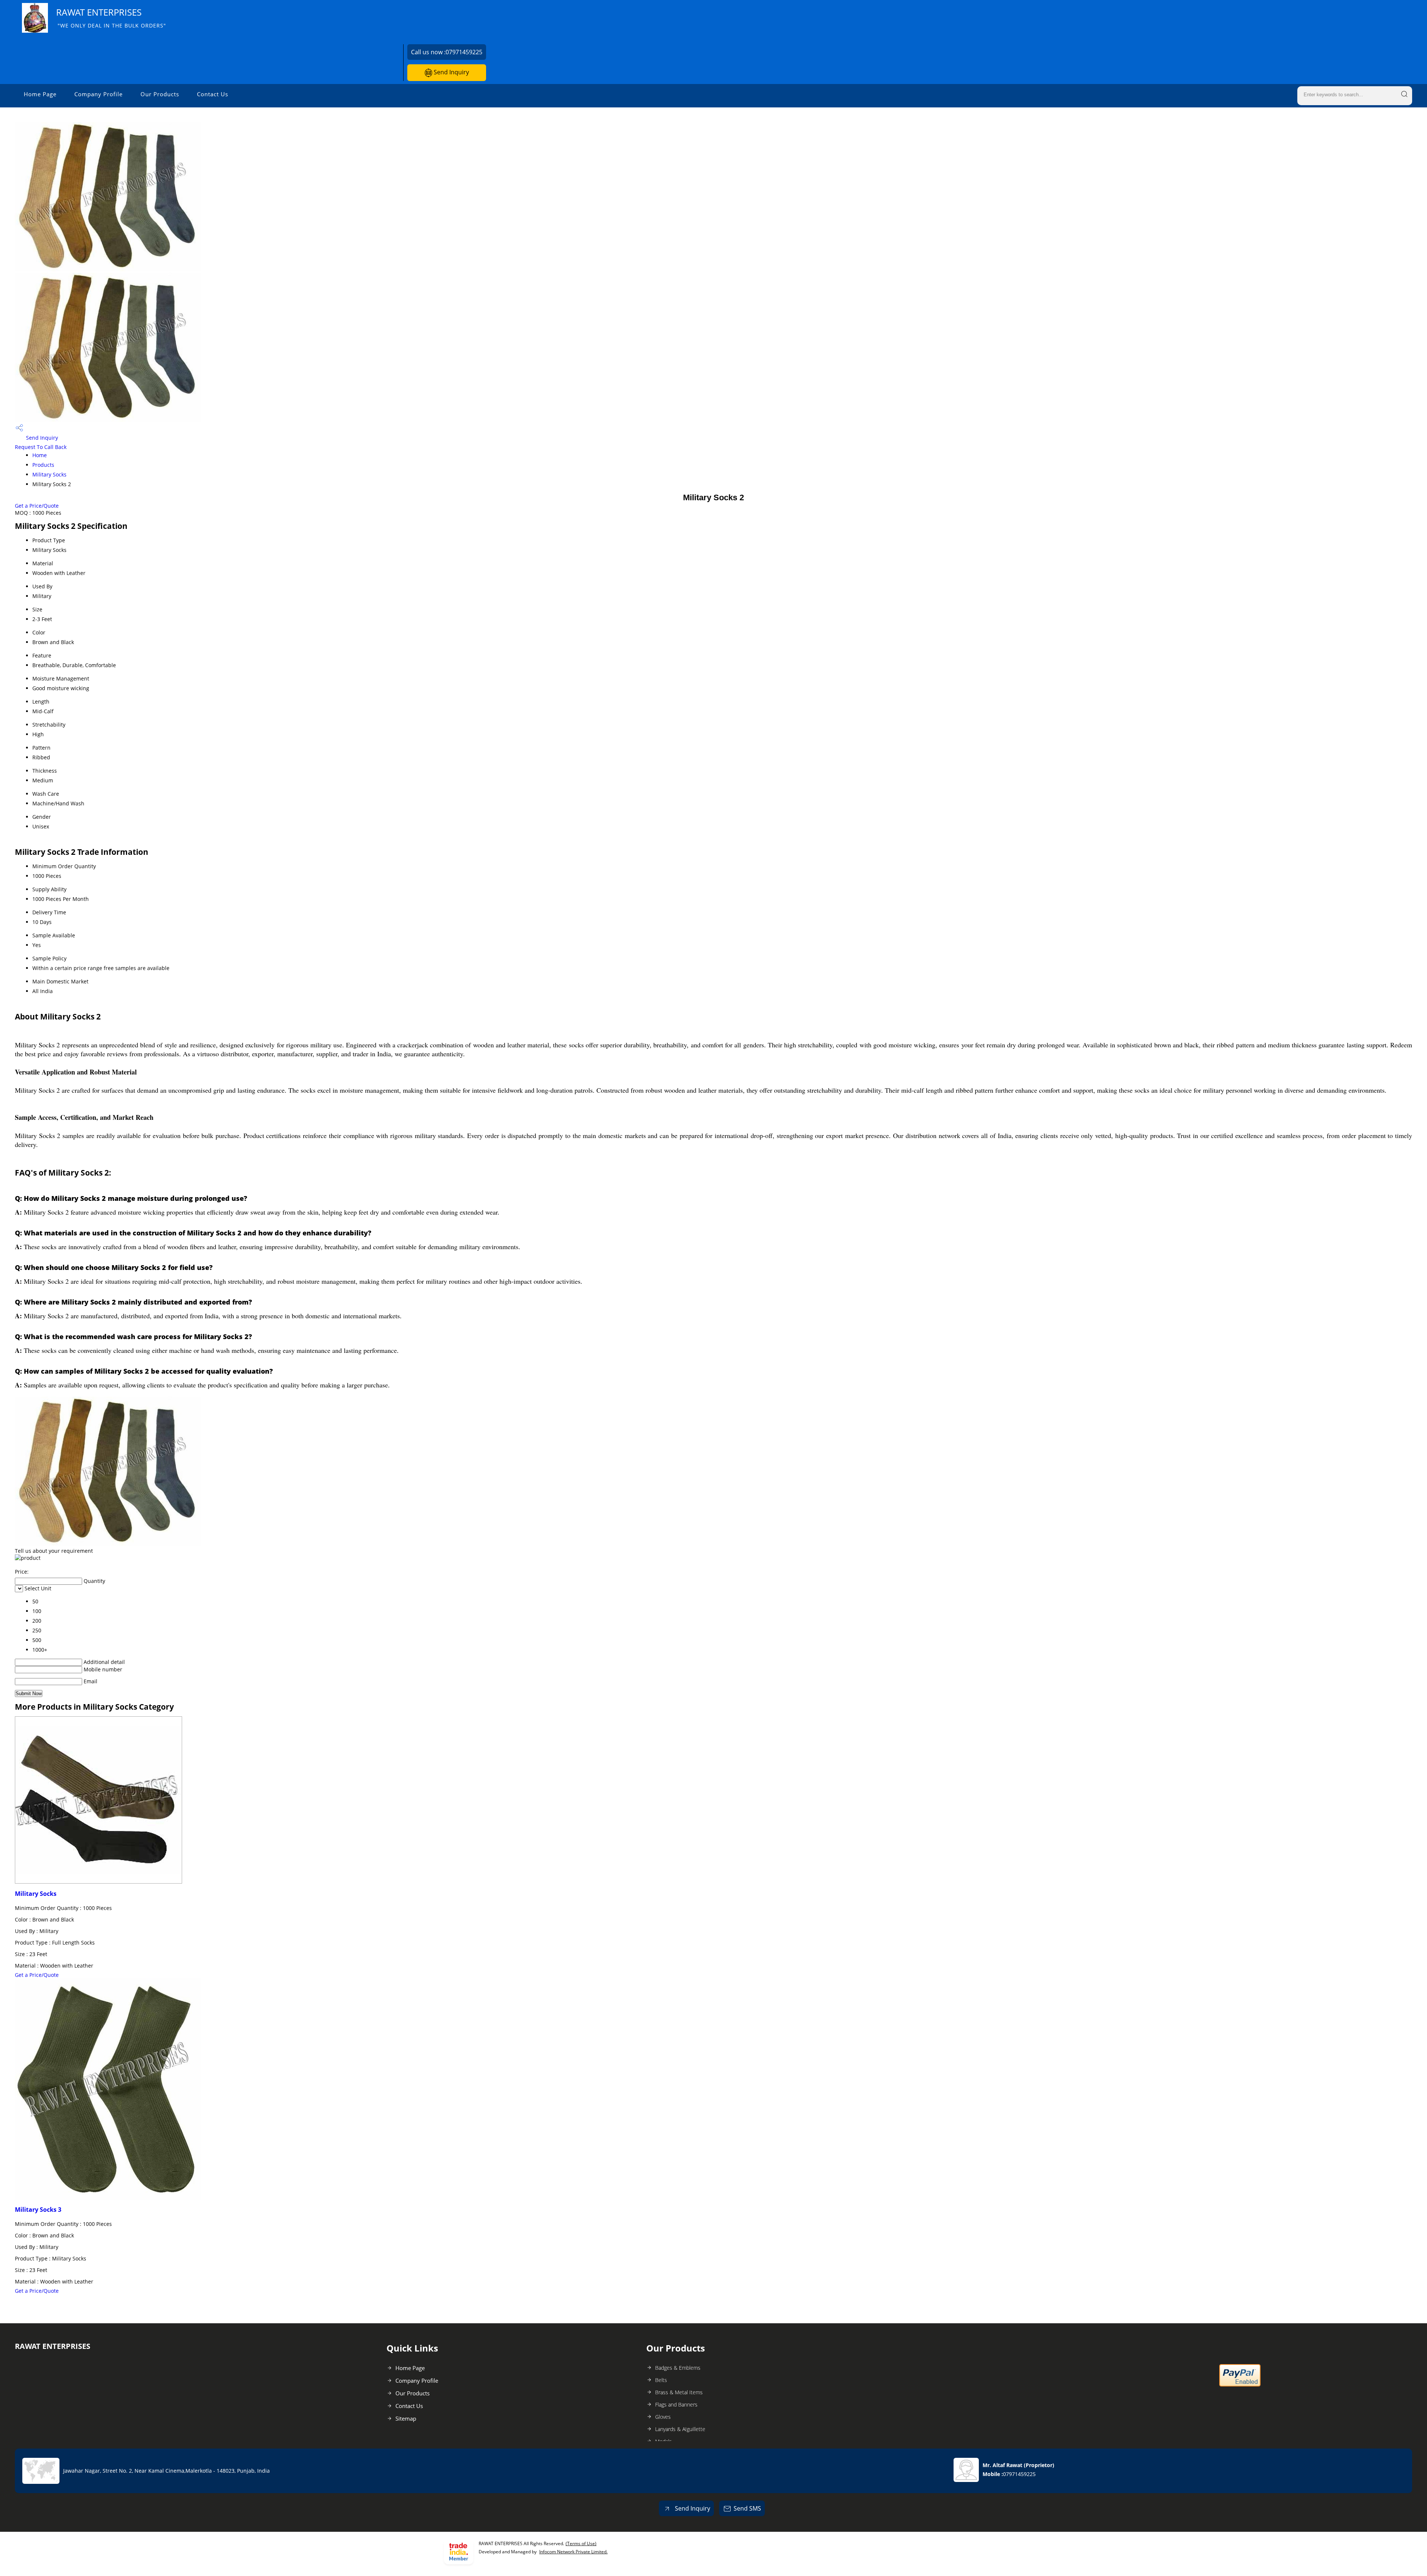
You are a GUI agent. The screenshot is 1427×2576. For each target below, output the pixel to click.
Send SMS (747, 2508)
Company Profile (98, 94)
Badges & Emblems (678, 2368)
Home (40, 455)
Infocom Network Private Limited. (573, 2552)
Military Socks (49, 474)
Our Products (160, 94)
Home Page (40, 94)
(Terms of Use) (581, 2543)
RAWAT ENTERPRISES (111, 18)
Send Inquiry (451, 72)
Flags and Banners (676, 2404)
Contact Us (213, 94)
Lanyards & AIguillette (680, 2429)
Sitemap (406, 2418)
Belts (661, 2380)
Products (43, 465)
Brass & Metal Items (679, 2392)
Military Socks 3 (38, 2210)
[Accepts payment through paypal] (1240, 2385)
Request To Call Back (41, 447)
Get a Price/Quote (37, 506)
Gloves (663, 2417)
